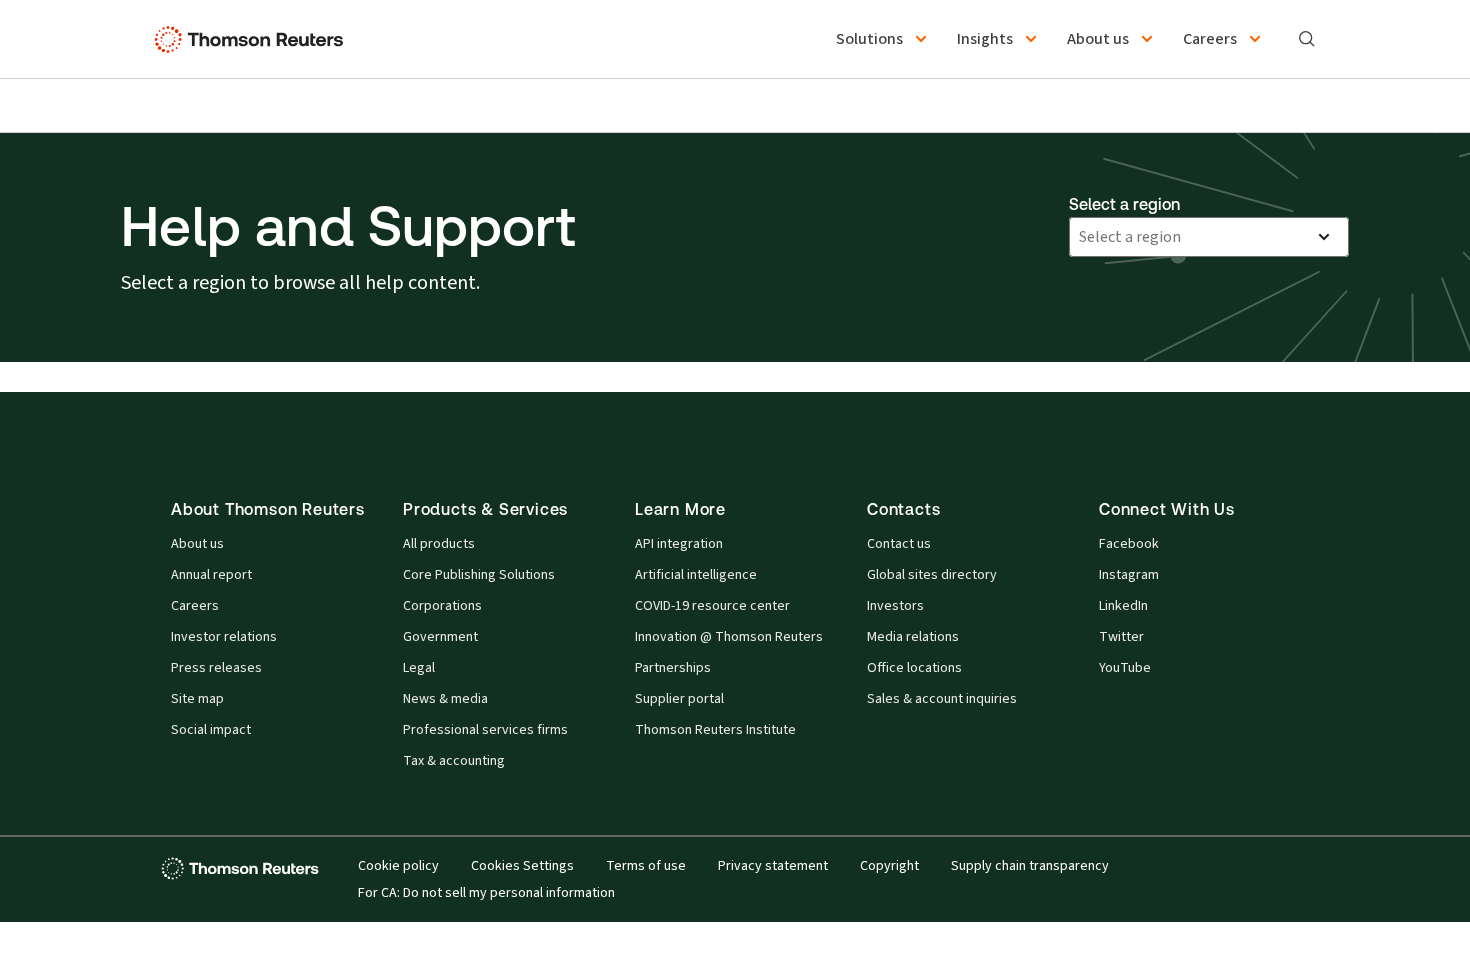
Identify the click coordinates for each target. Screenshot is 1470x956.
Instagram (1129, 575)
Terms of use (646, 866)
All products (439, 544)
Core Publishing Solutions (479, 575)
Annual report (211, 575)
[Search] (1307, 39)
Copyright (889, 866)
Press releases (216, 668)
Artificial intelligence (696, 575)
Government (440, 637)
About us (197, 544)
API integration (679, 544)
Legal (419, 668)
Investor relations (224, 637)
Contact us (899, 544)
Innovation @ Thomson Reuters (729, 637)
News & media (445, 699)
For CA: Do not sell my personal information (486, 893)
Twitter (1121, 637)
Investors (895, 606)
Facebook (1129, 544)
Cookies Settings (522, 866)
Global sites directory (932, 575)
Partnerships (673, 668)
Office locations (914, 668)
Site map (197, 699)
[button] (884, 39)
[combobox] (1191, 237)
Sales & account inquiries (942, 699)
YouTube (1125, 668)
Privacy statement (773, 866)
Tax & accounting (454, 761)
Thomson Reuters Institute (715, 730)
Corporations (442, 606)
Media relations (913, 637)
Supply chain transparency (1030, 866)
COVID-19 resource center (712, 606)
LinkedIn (1123, 606)
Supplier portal (679, 699)
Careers (195, 606)
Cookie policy (398, 866)
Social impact (211, 730)
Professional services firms (485, 730)
